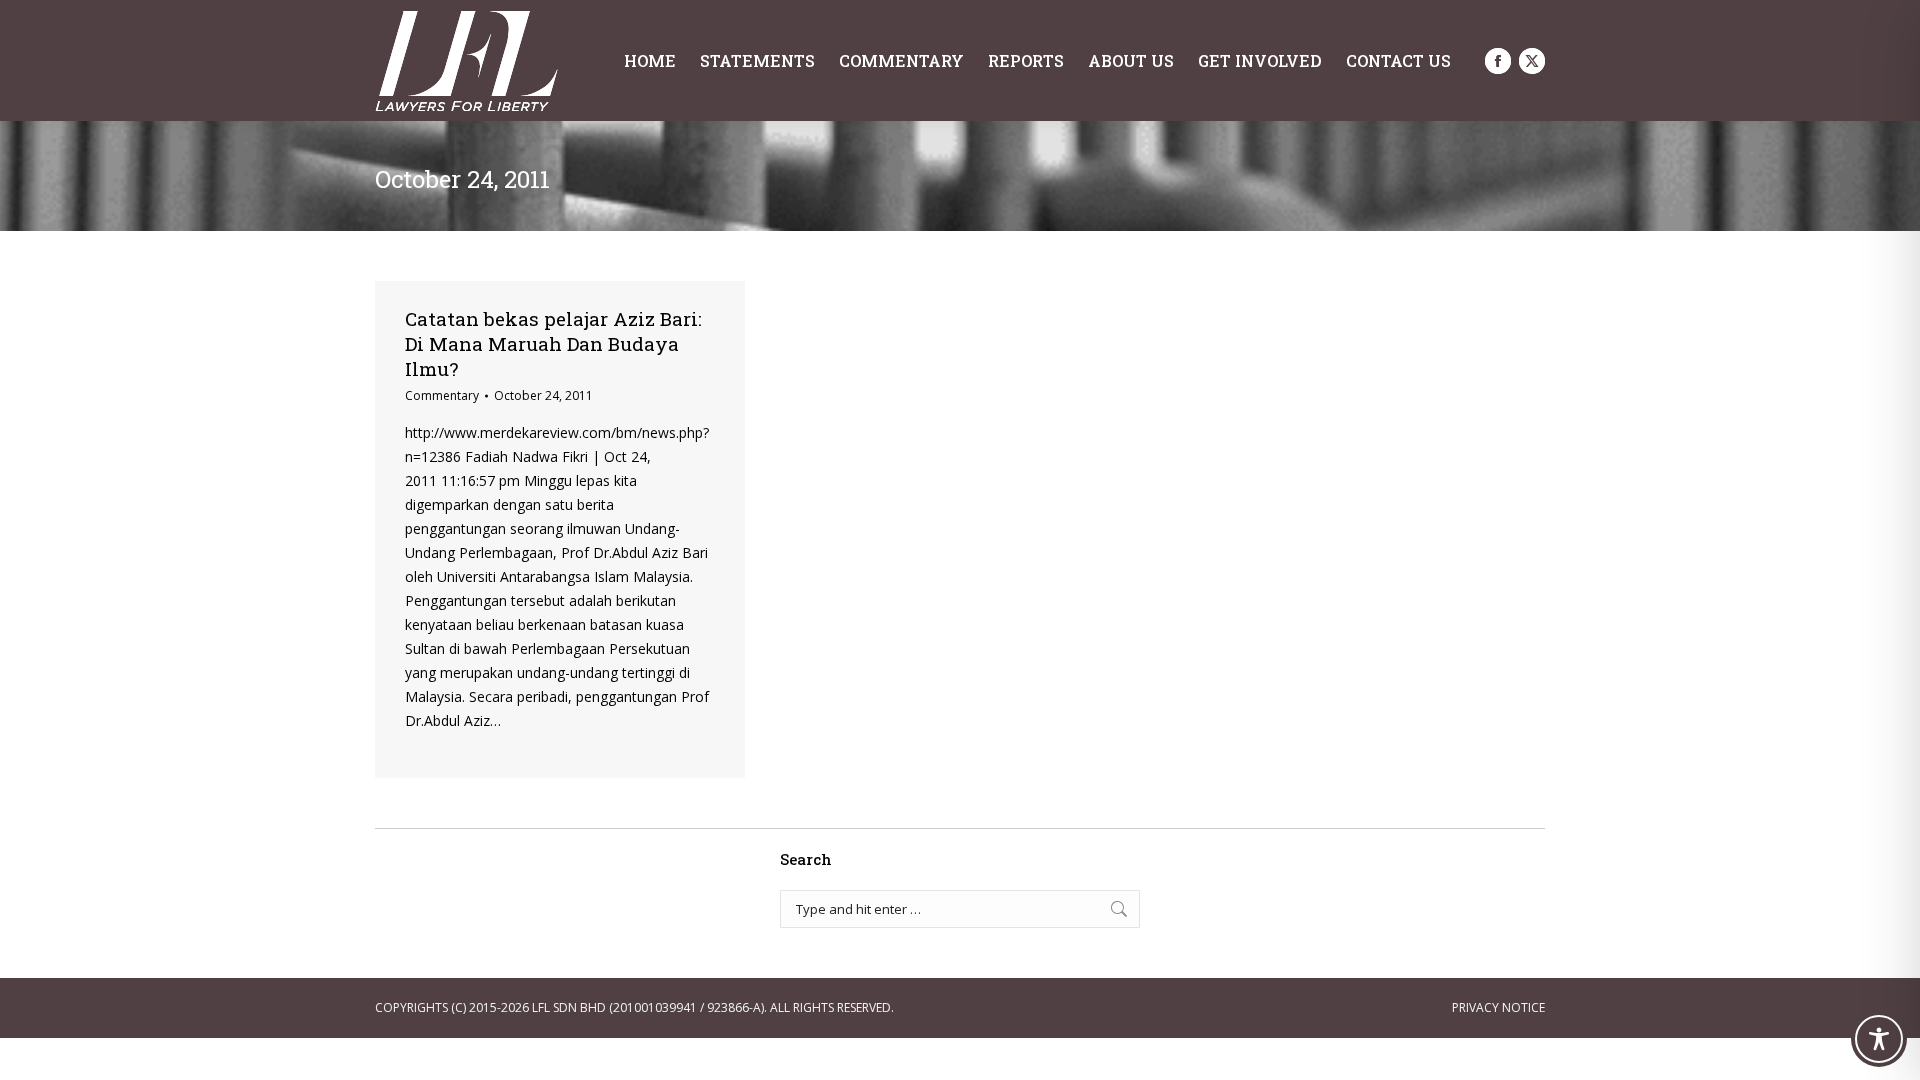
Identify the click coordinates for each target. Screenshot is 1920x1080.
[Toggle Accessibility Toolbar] (1879, 1039)
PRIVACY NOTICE (1498, 1007)
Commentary (442, 395)
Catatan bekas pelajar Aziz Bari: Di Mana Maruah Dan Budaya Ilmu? (553, 343)
